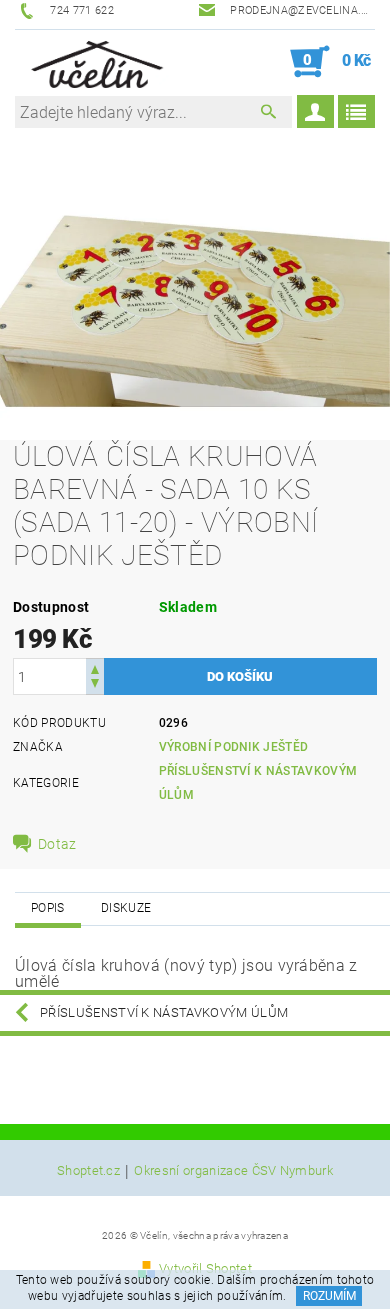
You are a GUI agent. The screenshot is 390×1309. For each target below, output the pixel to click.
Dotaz (57, 844)
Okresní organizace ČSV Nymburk (233, 1171)
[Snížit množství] (95, 685)
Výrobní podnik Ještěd (234, 747)
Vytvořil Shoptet (205, 1268)
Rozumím (329, 1296)
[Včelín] (93, 62)
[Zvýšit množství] (95, 667)
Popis (48, 908)
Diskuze (126, 908)
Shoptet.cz (88, 1171)
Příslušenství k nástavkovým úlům (164, 1012)
